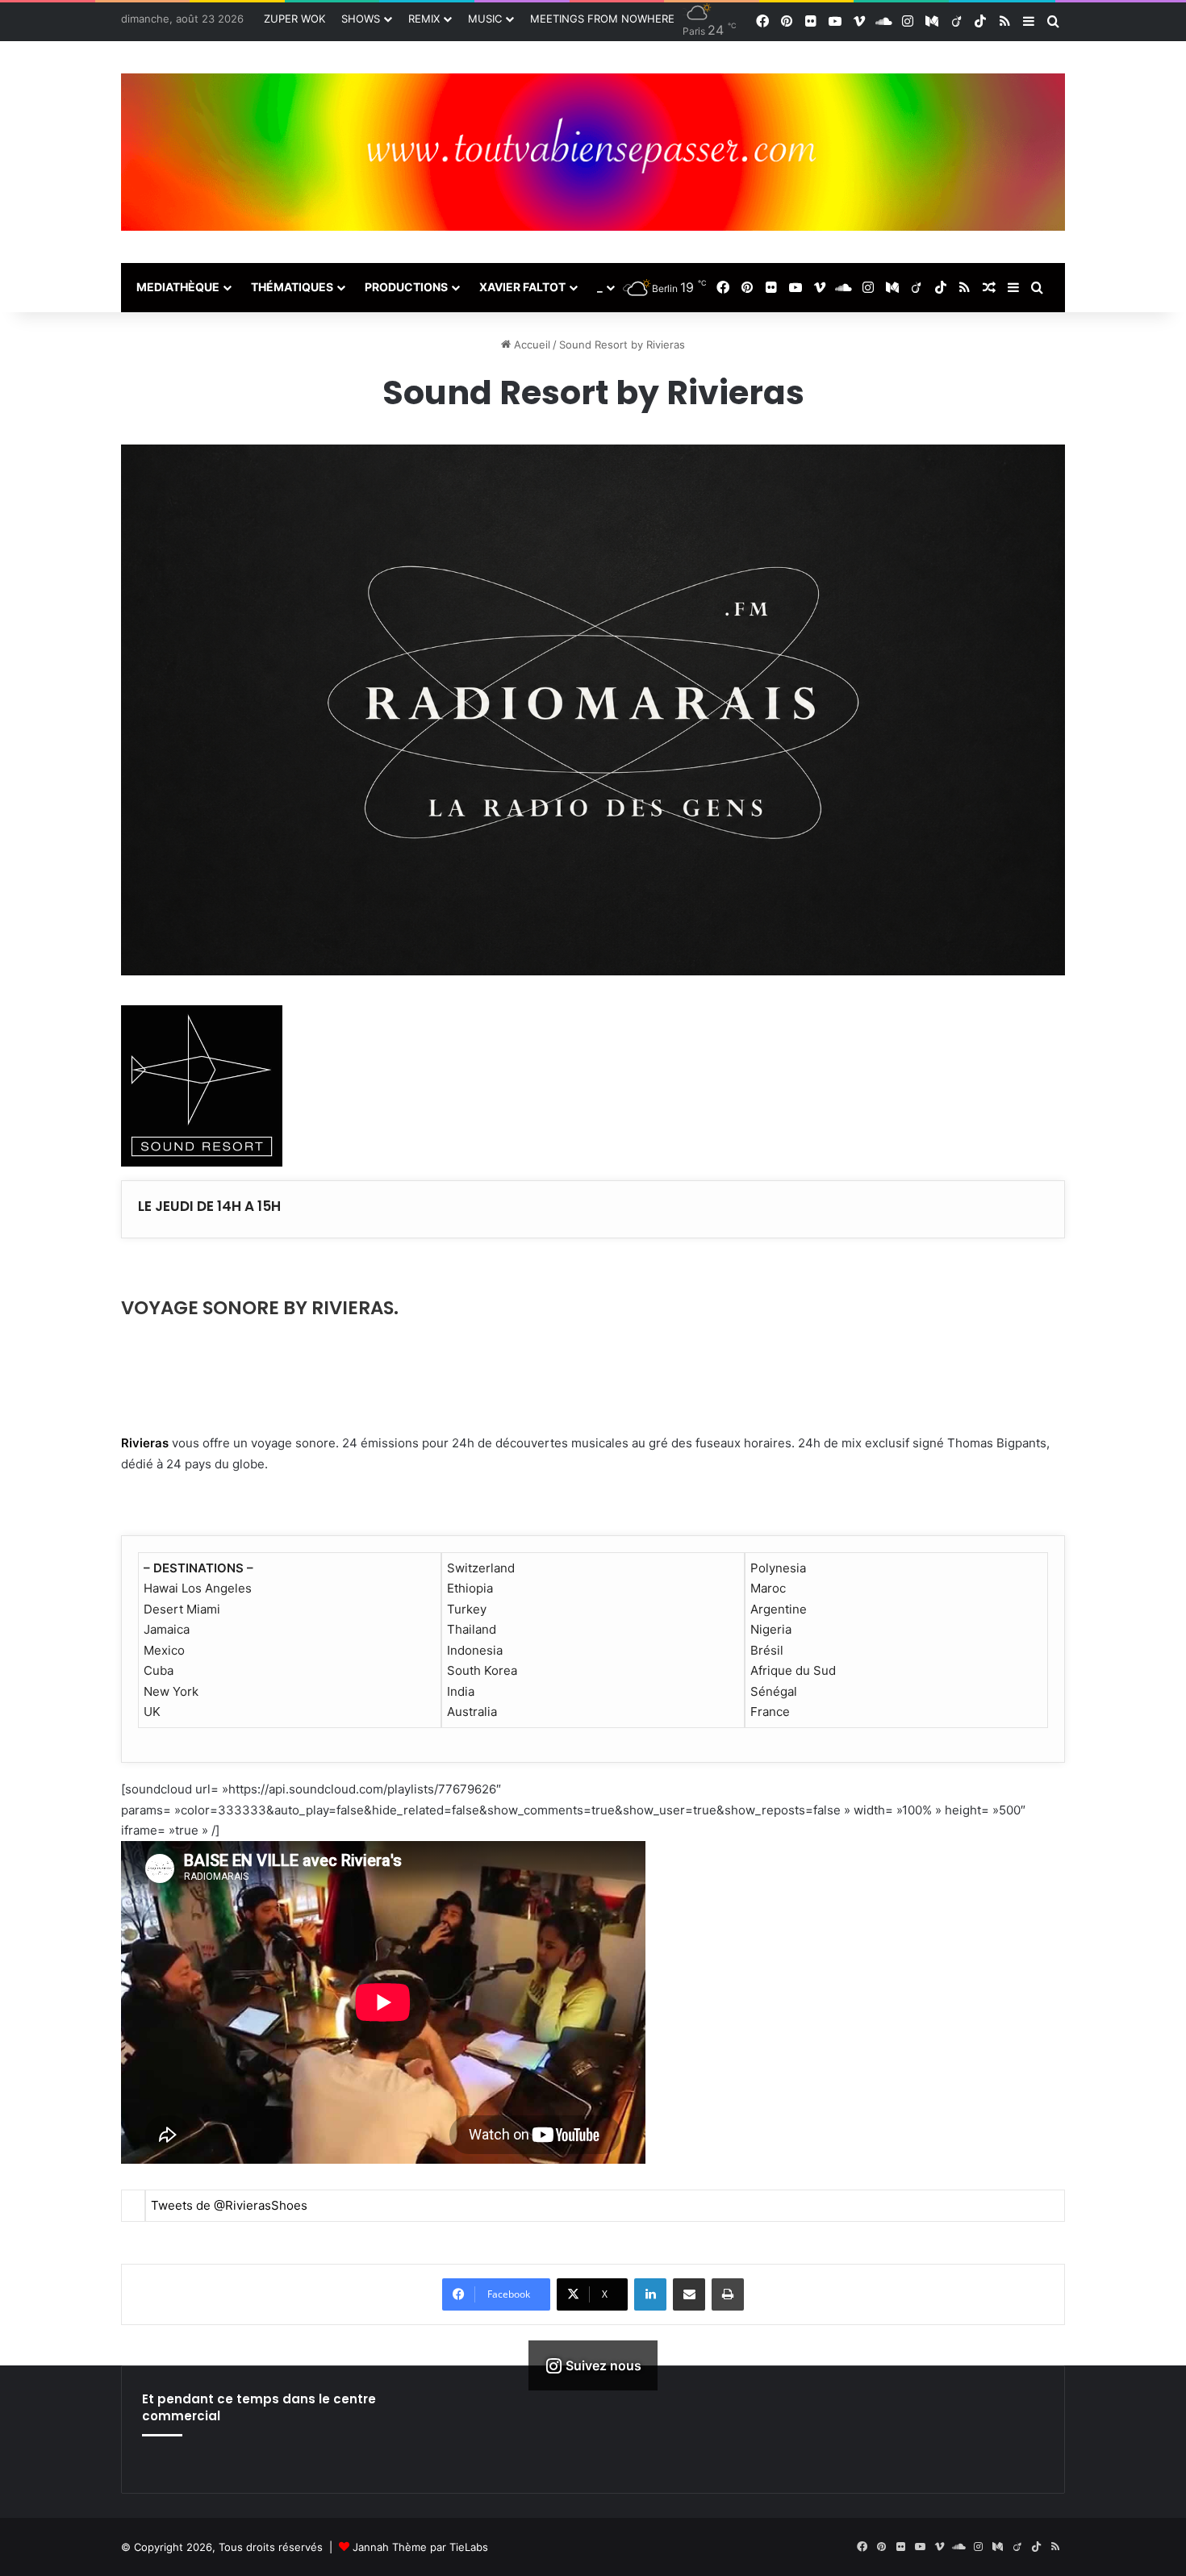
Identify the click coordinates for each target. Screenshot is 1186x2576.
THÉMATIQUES (292, 287)
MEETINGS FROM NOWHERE (602, 19)
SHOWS (361, 19)
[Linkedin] (650, 2294)
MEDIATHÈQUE (178, 287)
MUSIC (485, 19)
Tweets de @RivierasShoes (229, 2205)
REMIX (424, 19)
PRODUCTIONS (406, 287)
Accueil (530, 344)
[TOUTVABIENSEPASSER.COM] (593, 152)
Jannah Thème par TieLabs (420, 2547)
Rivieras (145, 1443)
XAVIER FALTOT (522, 287)
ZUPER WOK (294, 19)
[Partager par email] (689, 2294)
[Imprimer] (728, 2294)
